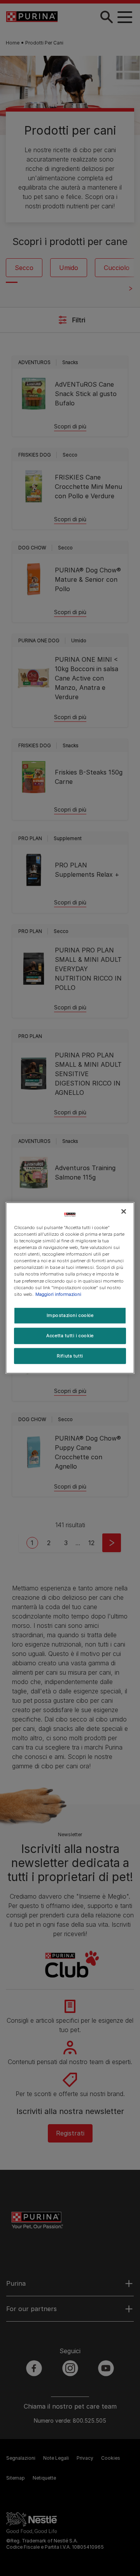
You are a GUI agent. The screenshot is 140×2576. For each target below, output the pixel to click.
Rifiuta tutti (70, 1356)
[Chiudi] (124, 1212)
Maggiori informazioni (58, 1294)
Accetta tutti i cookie (70, 1335)
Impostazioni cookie (70, 1315)
